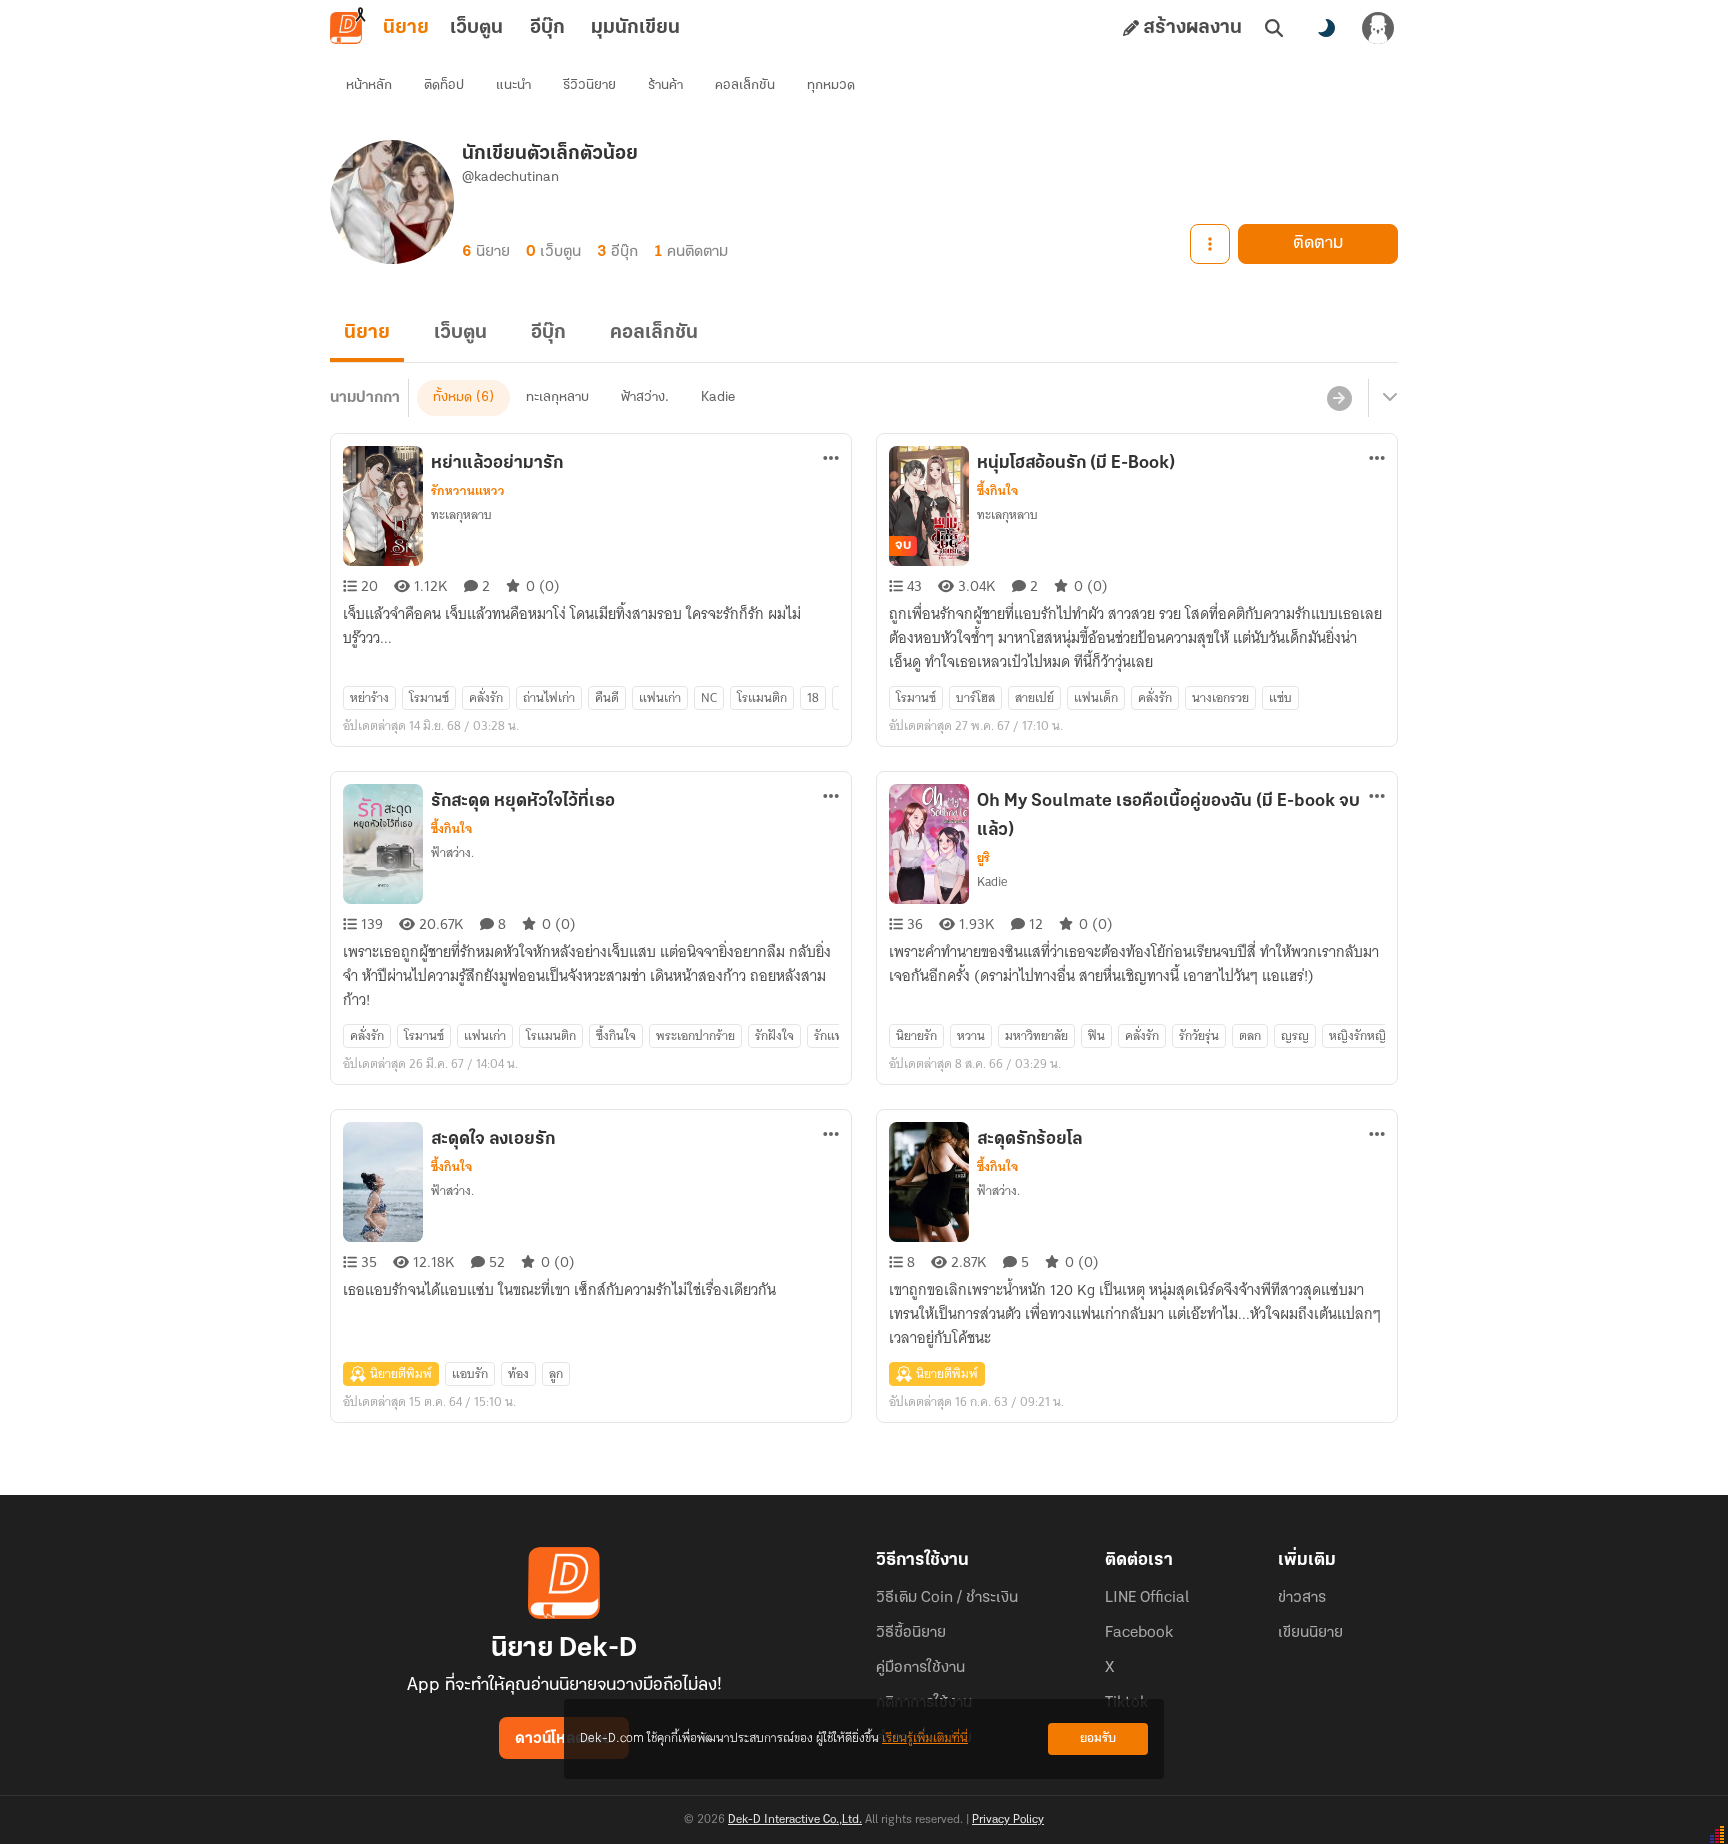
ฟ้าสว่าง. (645, 397)
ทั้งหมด (452, 397)
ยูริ (983, 858)
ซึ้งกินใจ (997, 491)
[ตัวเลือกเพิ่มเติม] (1210, 244)
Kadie (718, 397)
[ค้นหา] (1274, 28)
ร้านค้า (665, 85)
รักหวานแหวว (468, 491)
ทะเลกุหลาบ (557, 397)
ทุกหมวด (831, 85)
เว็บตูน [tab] (476, 28)
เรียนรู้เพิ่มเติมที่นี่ (925, 1738)
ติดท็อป (444, 85)
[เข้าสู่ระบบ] (1378, 28)
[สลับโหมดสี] (1326, 28)
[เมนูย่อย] (1387, 398)
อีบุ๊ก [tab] (547, 28)
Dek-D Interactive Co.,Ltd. (795, 1820)
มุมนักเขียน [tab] (635, 28)
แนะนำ (513, 85)
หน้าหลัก (369, 85)
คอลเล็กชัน (745, 85)
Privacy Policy (1008, 1820)
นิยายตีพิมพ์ (401, 1373)
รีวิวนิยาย (589, 85)
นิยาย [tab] (406, 28)
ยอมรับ (1098, 1738)
